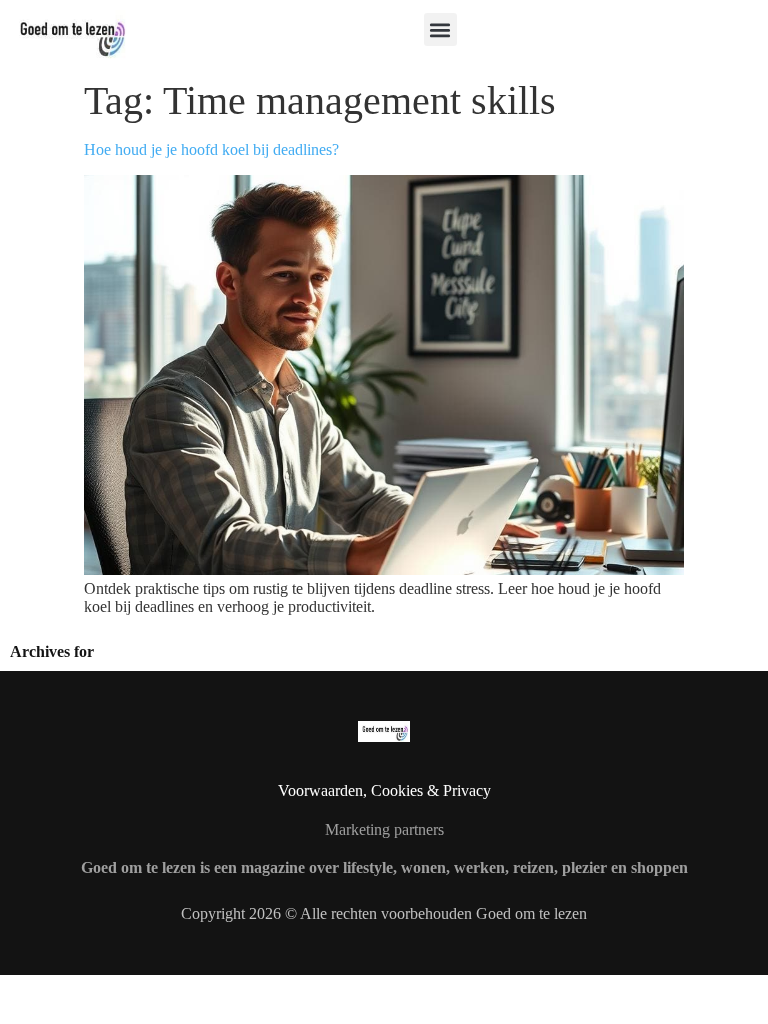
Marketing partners (384, 829)
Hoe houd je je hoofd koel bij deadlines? (211, 149)
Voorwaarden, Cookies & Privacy (384, 790)
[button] (440, 29)
